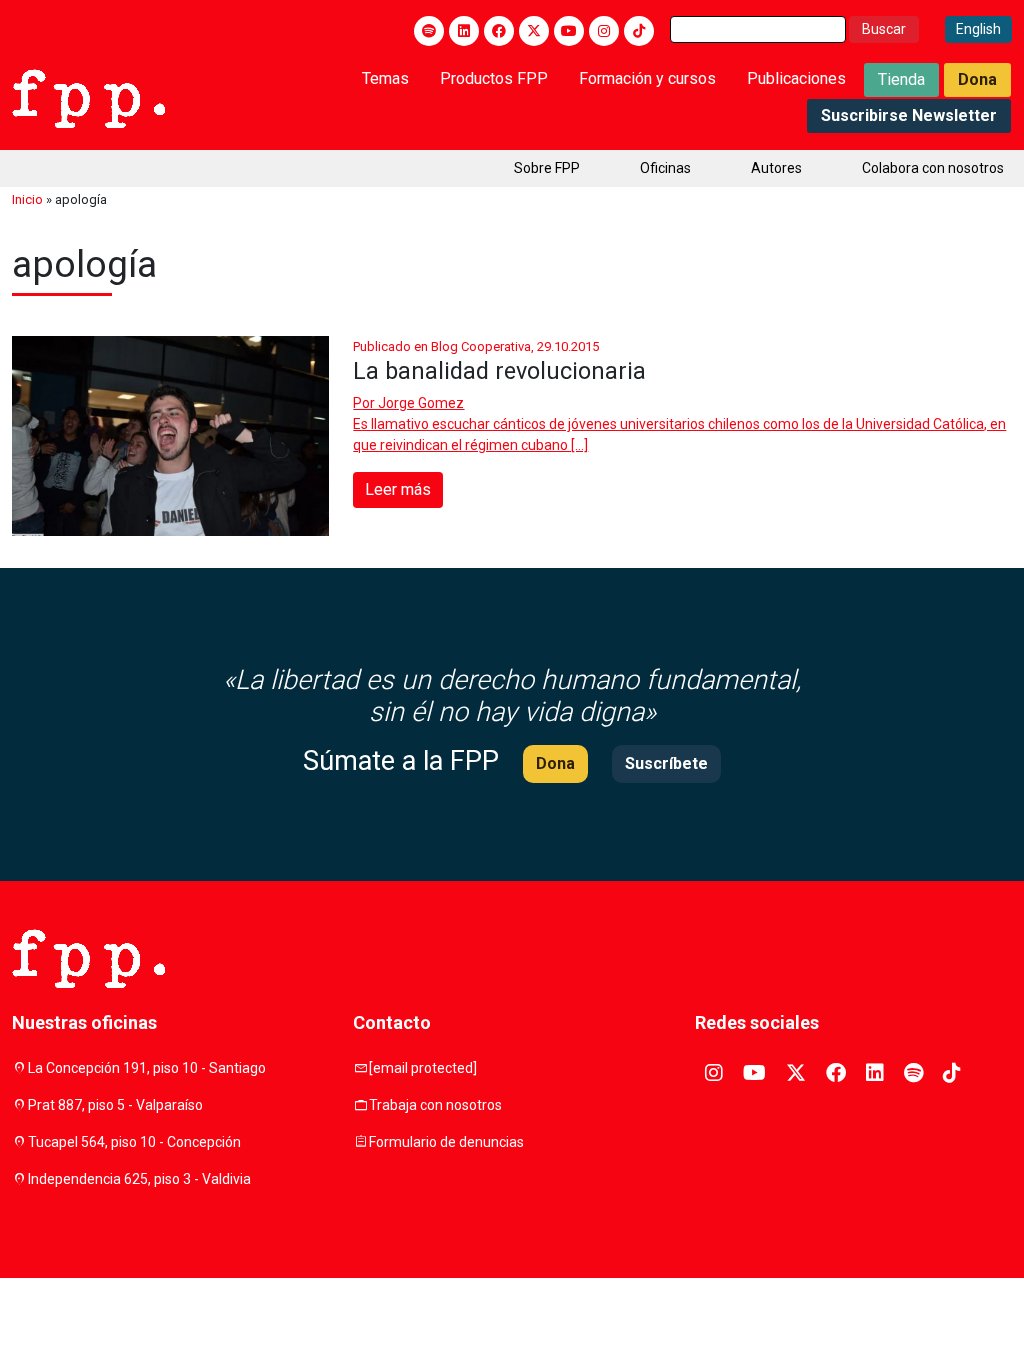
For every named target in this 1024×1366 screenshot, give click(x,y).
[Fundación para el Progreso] (88, 97)
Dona (977, 79)
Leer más (398, 489)
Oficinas (665, 168)
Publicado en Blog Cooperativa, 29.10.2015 (476, 346)
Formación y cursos (647, 78)
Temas (385, 78)
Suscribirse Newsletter (909, 115)
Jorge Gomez (421, 403)
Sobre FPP (547, 168)
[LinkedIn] (464, 31)
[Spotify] (429, 31)
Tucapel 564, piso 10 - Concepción (134, 1142)
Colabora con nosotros (933, 168)
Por (408, 403)
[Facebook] (499, 31)
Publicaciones (796, 78)
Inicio (27, 199)
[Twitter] (534, 31)
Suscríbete (666, 763)
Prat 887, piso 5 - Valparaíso (115, 1105)
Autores (776, 168)
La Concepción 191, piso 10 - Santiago (147, 1068)
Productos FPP (494, 78)
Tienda (901, 79)
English (978, 29)
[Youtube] (569, 31)
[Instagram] (604, 31)
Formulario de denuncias (446, 1142)
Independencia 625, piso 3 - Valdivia (139, 1179)
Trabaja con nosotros (435, 1105)
